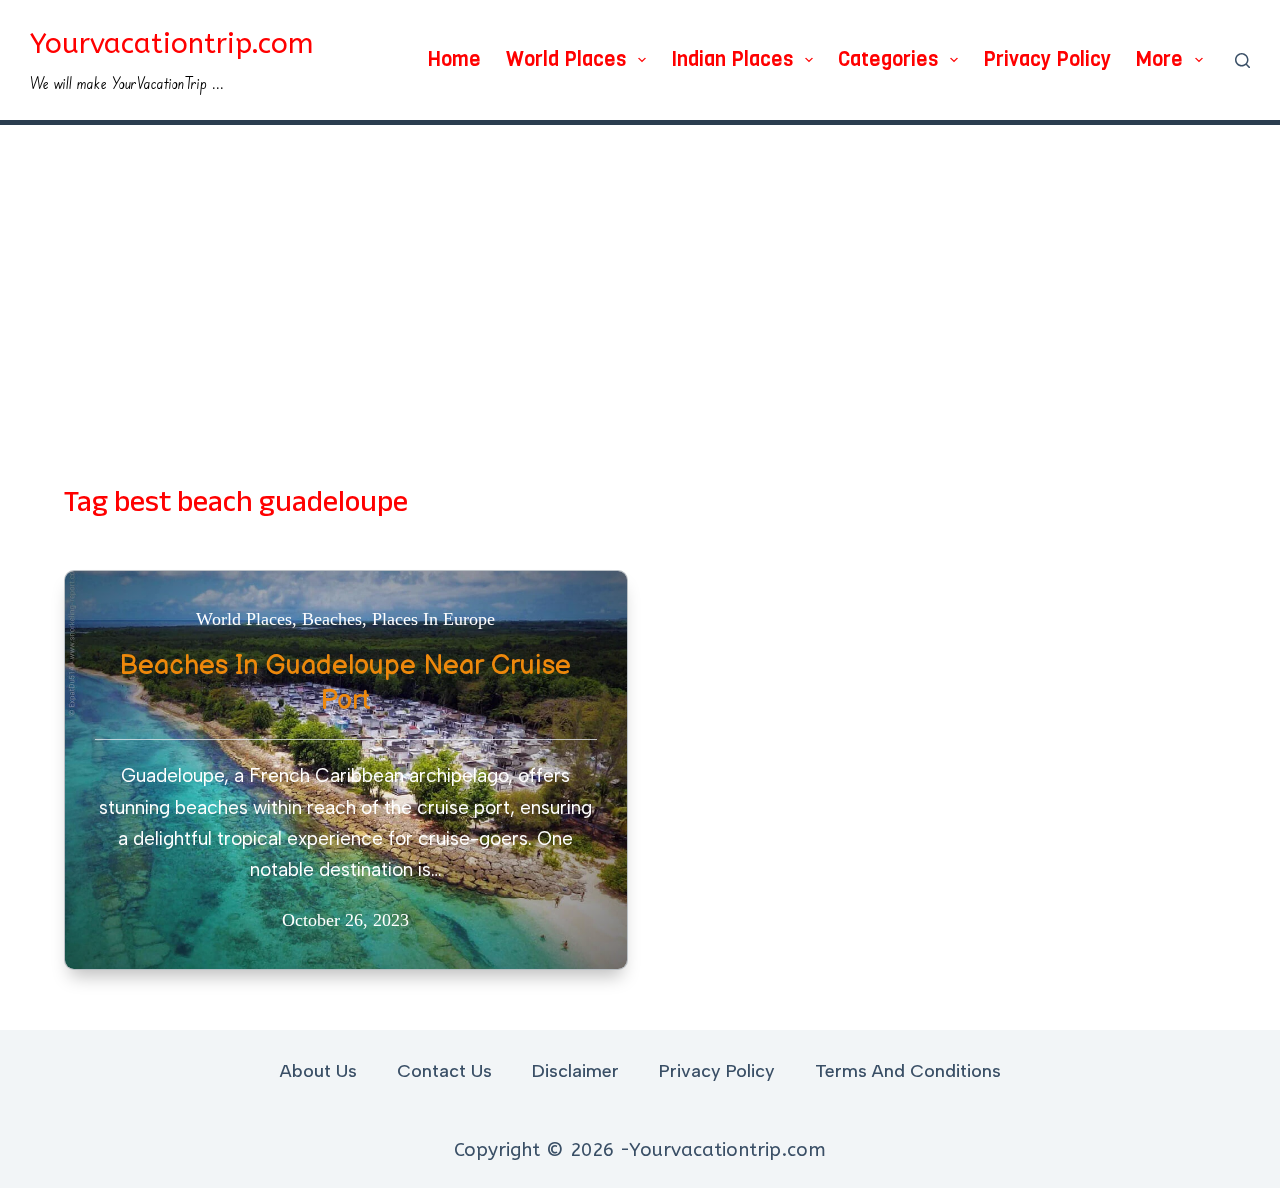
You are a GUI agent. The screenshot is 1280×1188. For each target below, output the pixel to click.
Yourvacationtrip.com (172, 43)
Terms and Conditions (908, 1071)
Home (454, 59)
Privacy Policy (1047, 59)
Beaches (332, 619)
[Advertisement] (640, 275)
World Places (566, 59)
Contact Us (444, 1071)
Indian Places (732, 59)
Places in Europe (433, 619)
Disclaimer (575, 1071)
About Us (318, 1071)
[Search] (1242, 60)
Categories (888, 59)
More (1159, 59)
